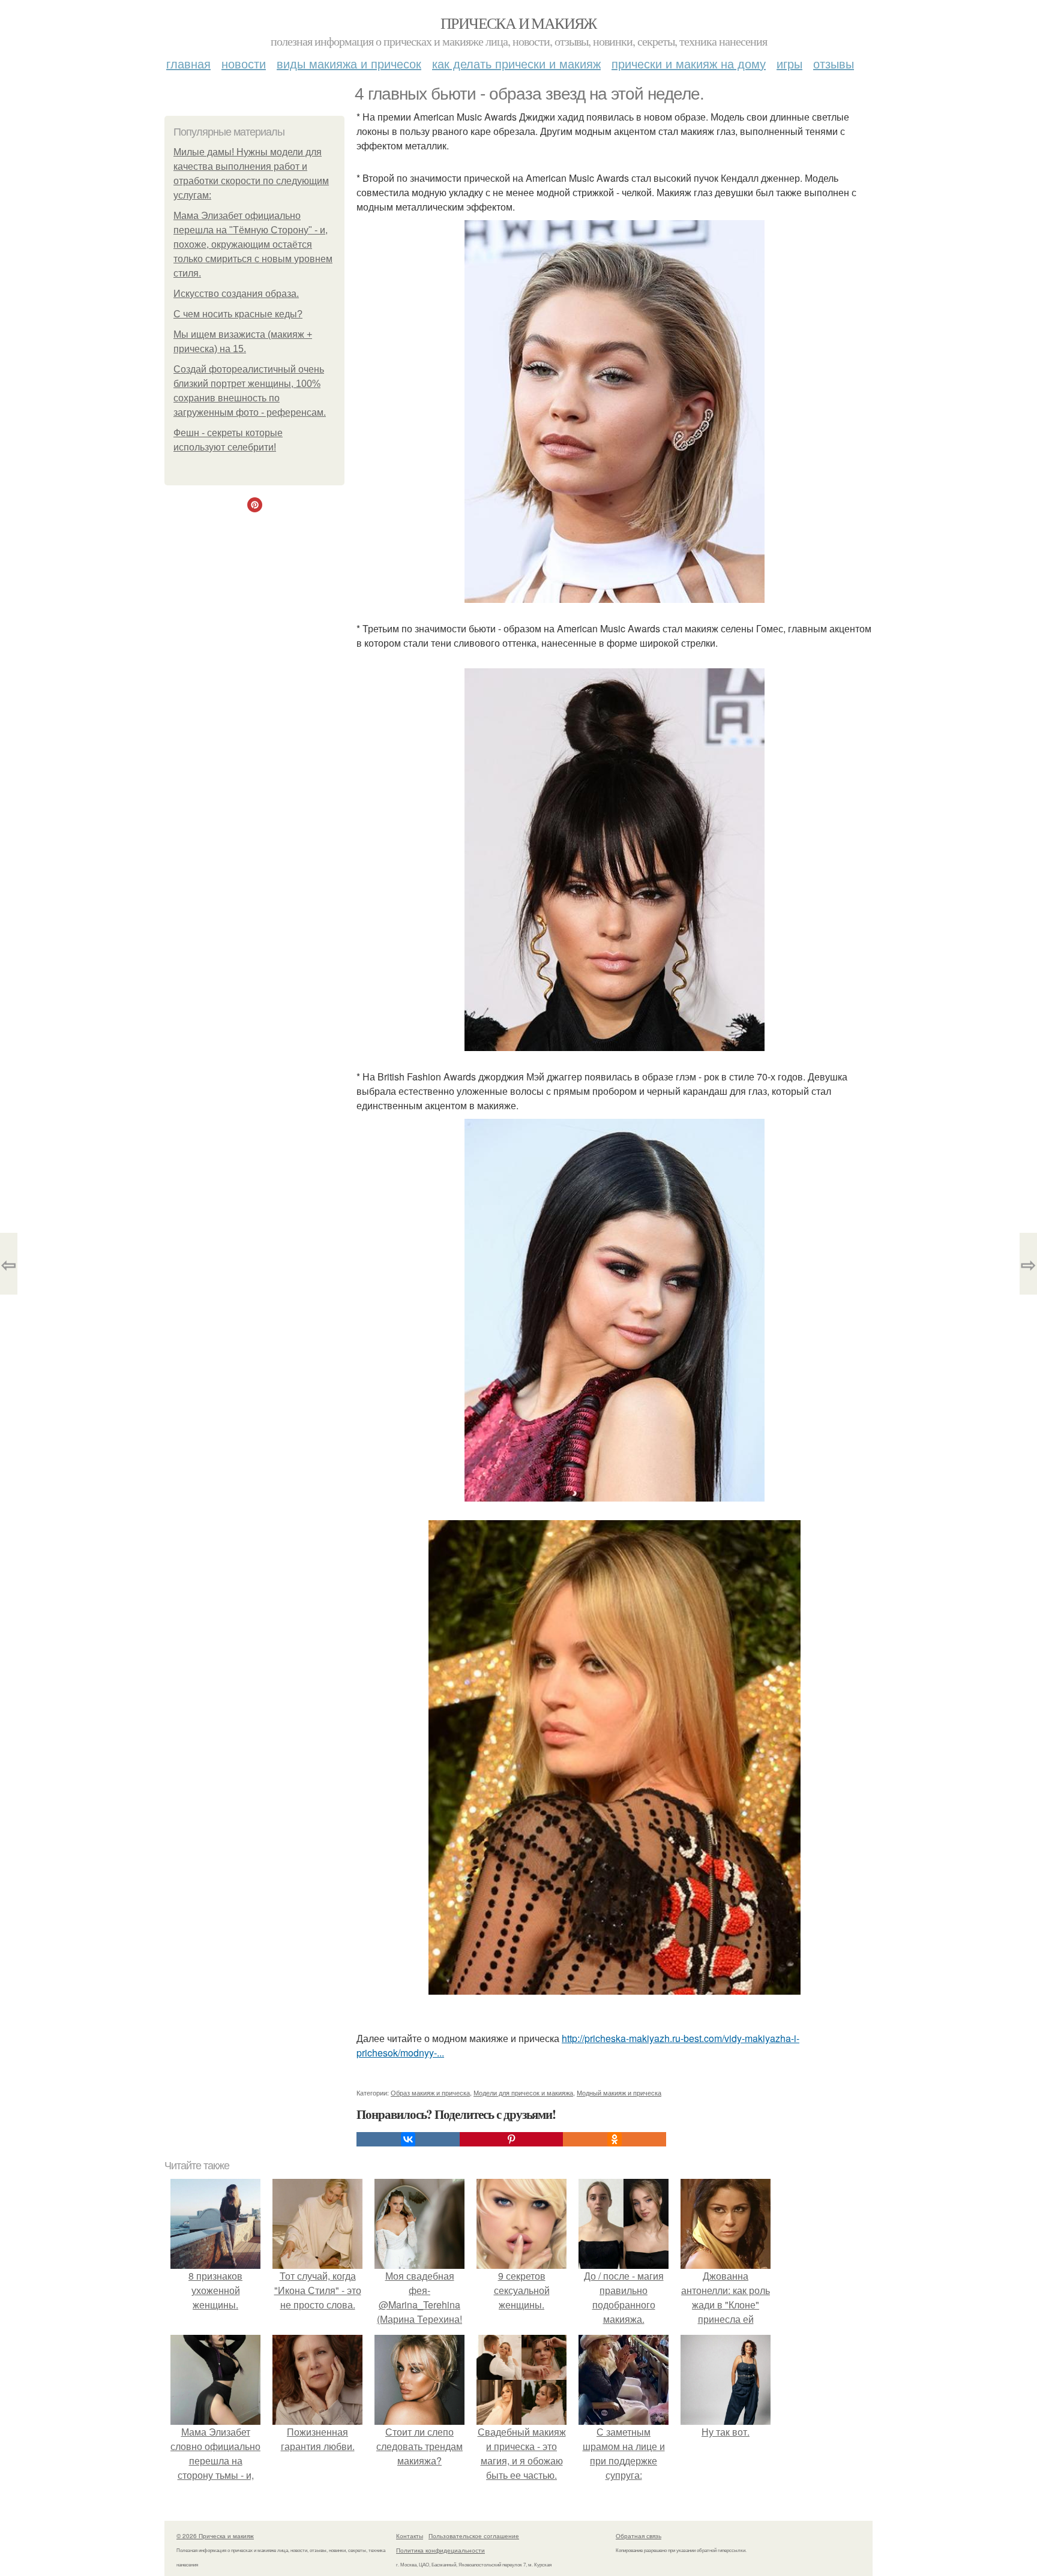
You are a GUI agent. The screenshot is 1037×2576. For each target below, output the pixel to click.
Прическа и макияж (518, 23)
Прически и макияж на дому (689, 63)
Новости (244, 63)
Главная (188, 63)
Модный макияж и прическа (619, 2092)
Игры (789, 63)
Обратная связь (639, 2536)
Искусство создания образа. (236, 294)
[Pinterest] (511, 2139)
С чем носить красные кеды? (238, 314)
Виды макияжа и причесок (349, 63)
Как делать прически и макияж (516, 63)
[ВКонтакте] (408, 2139)
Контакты (410, 2536)
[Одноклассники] (615, 2139)
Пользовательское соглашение (474, 2536)
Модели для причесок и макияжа (523, 2092)
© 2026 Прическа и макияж (215, 2536)
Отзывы (834, 63)
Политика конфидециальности (440, 2550)
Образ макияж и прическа (430, 2092)
